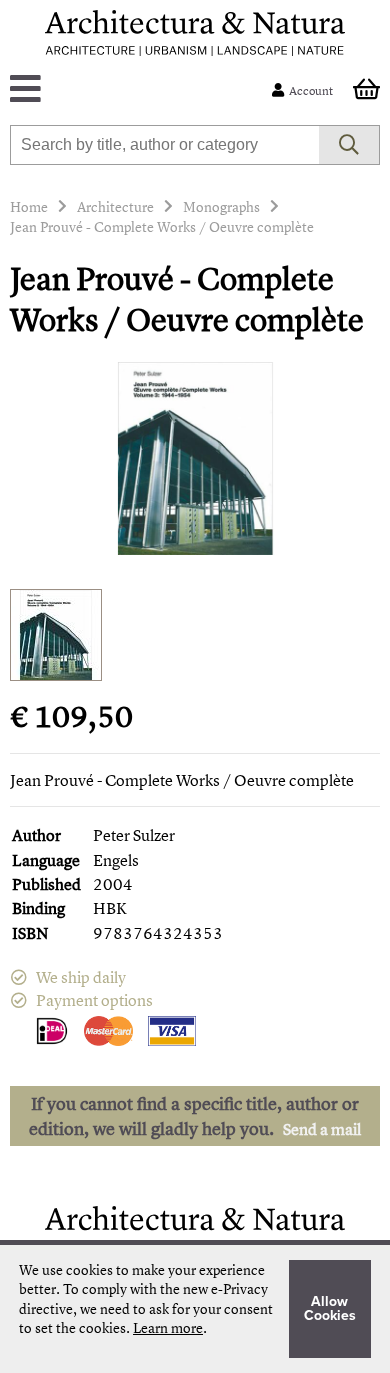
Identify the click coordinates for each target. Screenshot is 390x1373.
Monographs (221, 206)
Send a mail (322, 1129)
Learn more (168, 1327)
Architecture (115, 206)
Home (29, 206)
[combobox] (165, 145)
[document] (195, 1309)
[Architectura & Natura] (195, 33)
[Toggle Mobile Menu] (145, 90)
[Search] (349, 145)
